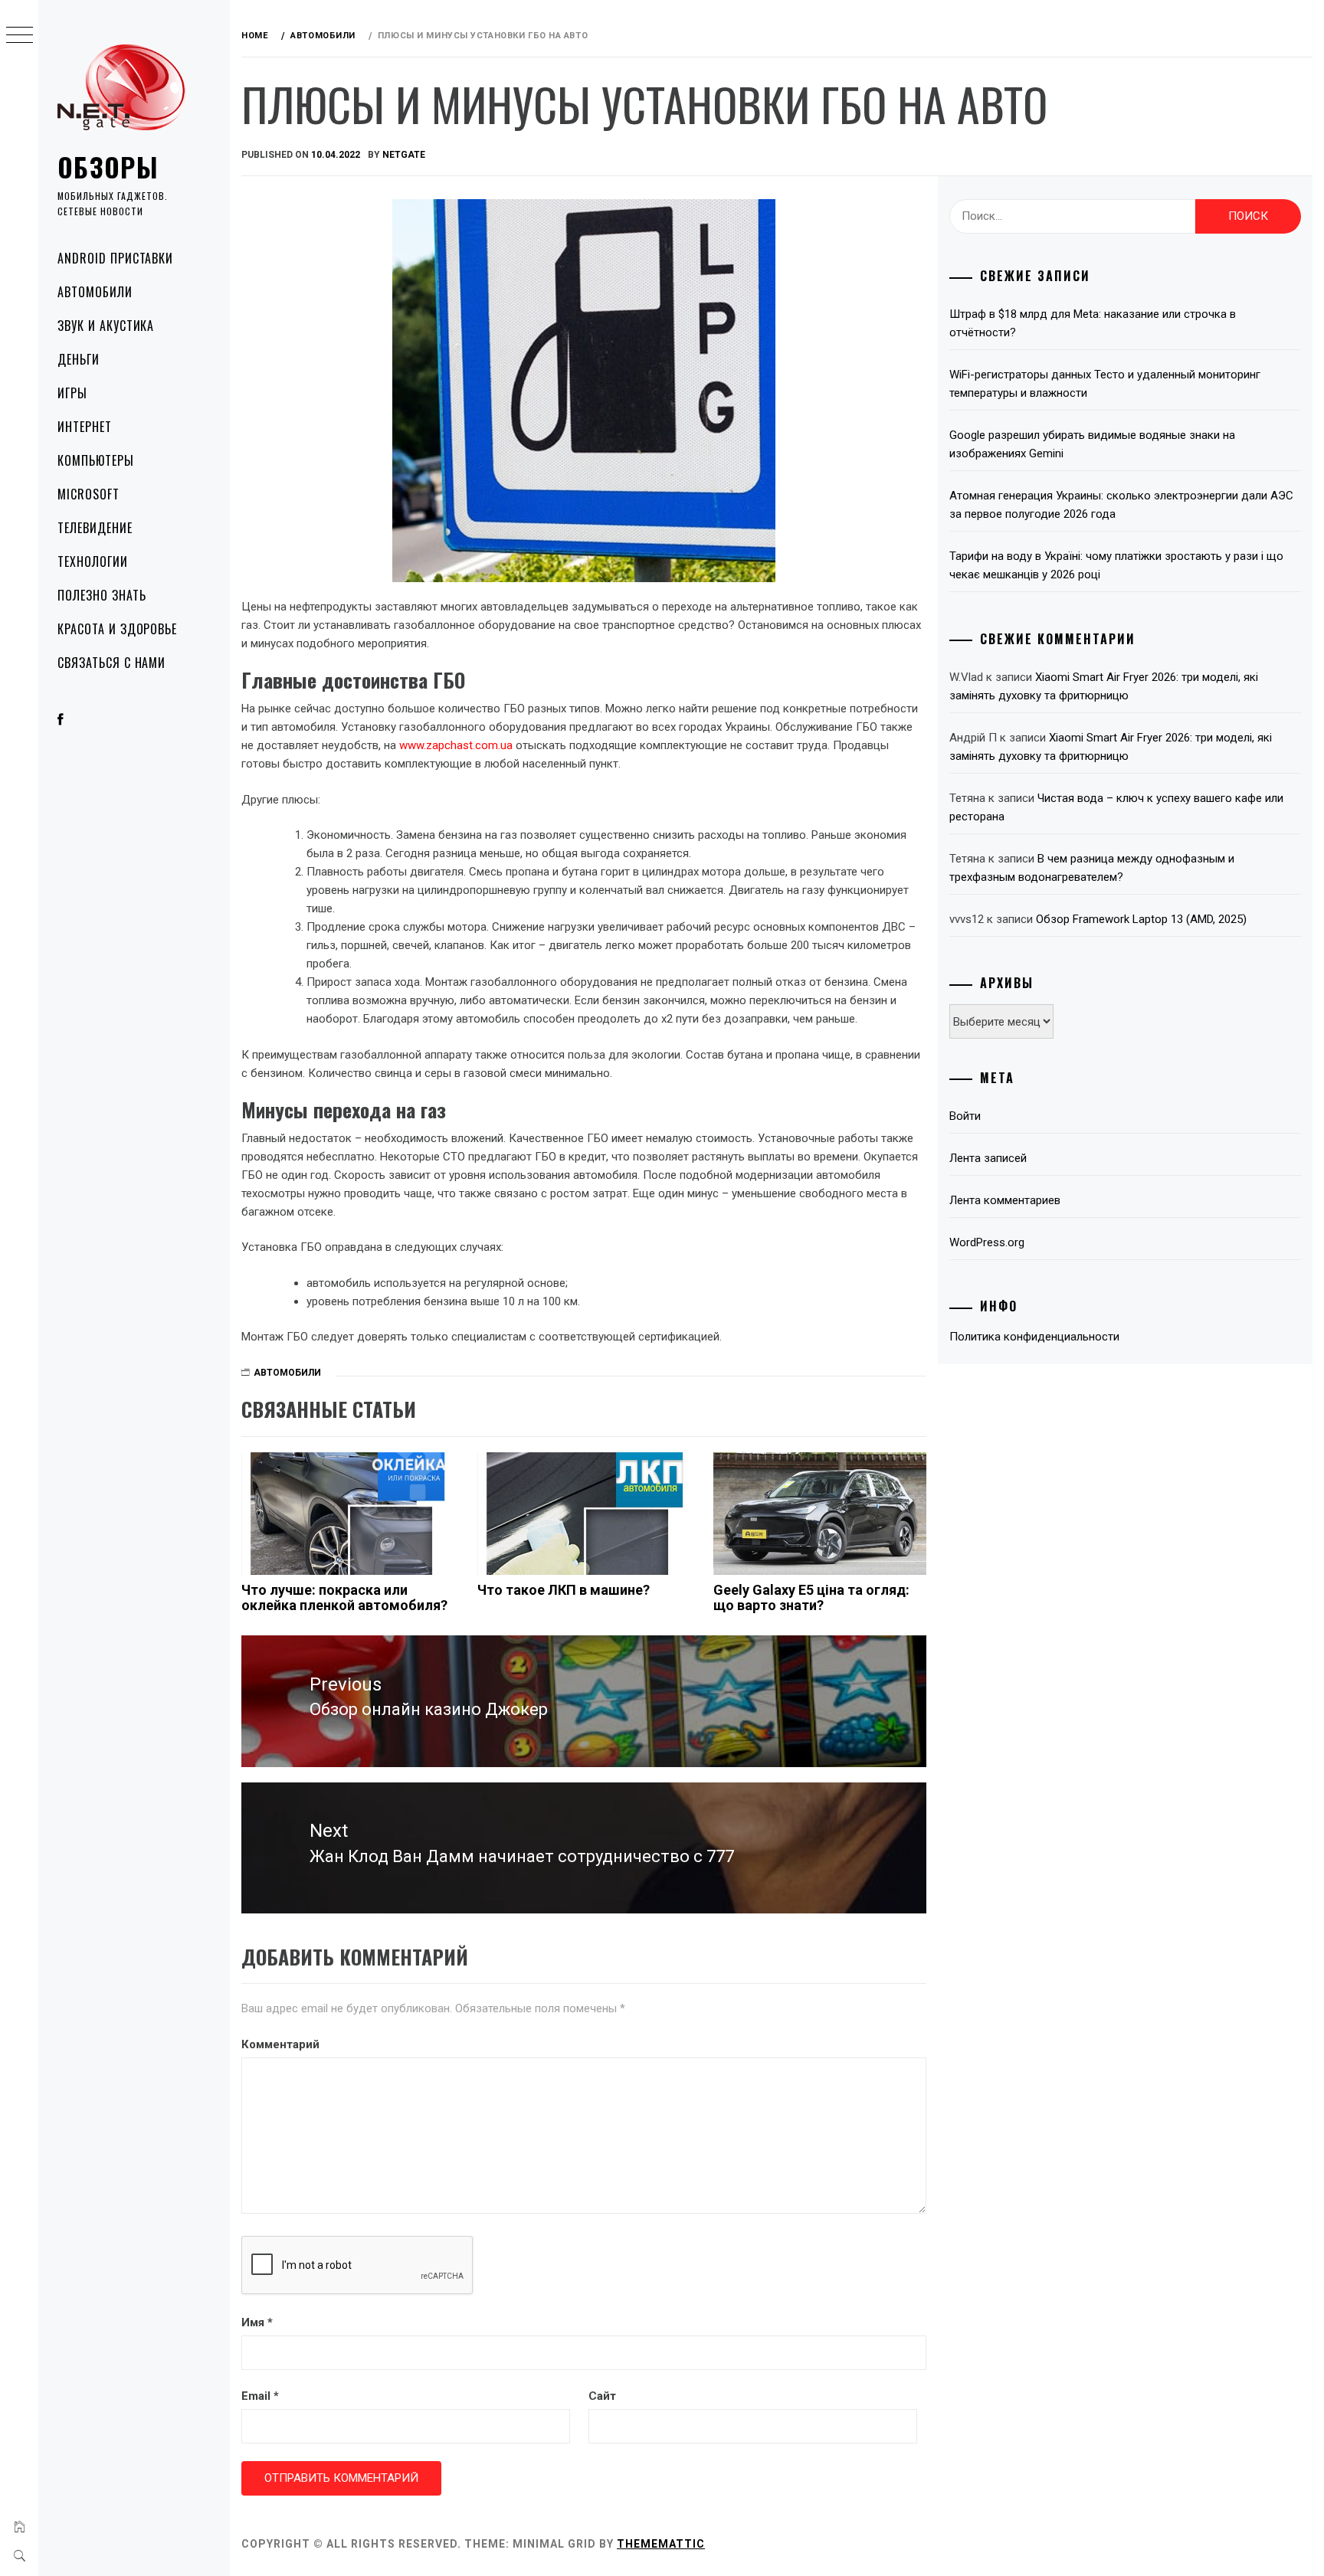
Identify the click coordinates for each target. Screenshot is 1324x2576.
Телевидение (95, 528)
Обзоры (108, 167)
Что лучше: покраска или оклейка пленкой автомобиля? (344, 1597)
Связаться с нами (111, 663)
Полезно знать (102, 595)
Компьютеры (96, 460)
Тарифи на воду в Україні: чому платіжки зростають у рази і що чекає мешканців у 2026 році (1116, 565)
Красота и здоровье (117, 629)
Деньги (79, 359)
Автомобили (95, 292)
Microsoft (88, 494)
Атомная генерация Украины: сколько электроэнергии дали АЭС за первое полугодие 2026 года (1121, 505)
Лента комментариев (1005, 1200)
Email (260, 2396)
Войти (965, 1116)
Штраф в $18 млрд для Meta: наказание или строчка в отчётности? (1093, 323)
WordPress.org (987, 1242)
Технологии (93, 561)
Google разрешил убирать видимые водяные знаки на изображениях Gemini (1092, 444)
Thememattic (661, 2544)
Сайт (602, 2396)
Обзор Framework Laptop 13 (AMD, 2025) (1141, 919)
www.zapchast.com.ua (456, 745)
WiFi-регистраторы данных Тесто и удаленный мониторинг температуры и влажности (1105, 384)
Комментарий (280, 2044)
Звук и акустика (106, 326)
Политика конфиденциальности (1034, 1337)
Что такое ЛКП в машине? (564, 1590)
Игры (72, 393)
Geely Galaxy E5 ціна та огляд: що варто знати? (811, 1597)
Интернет (85, 427)
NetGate (404, 155)
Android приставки (115, 258)
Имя (257, 2322)
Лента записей (988, 1158)
